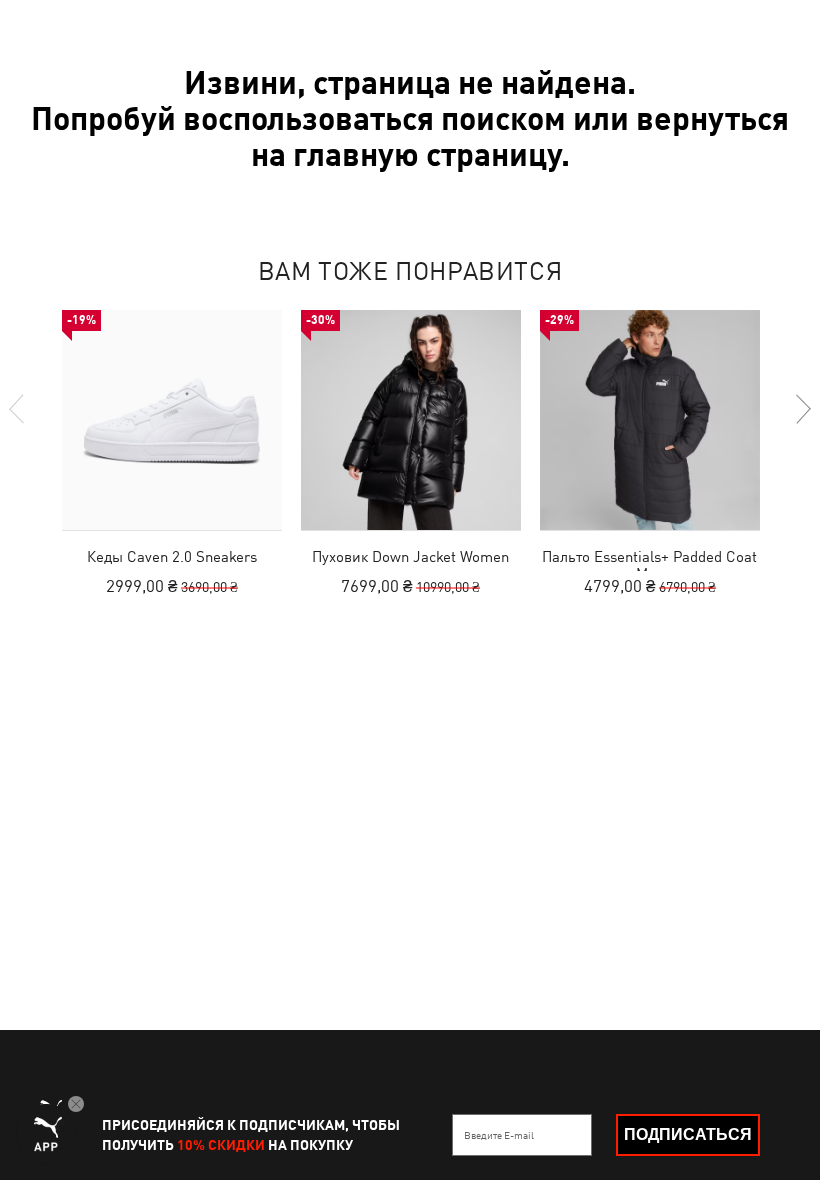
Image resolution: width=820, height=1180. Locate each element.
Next (802, 409)
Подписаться (688, 1134)
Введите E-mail (499, 1135)
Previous (18, 409)
